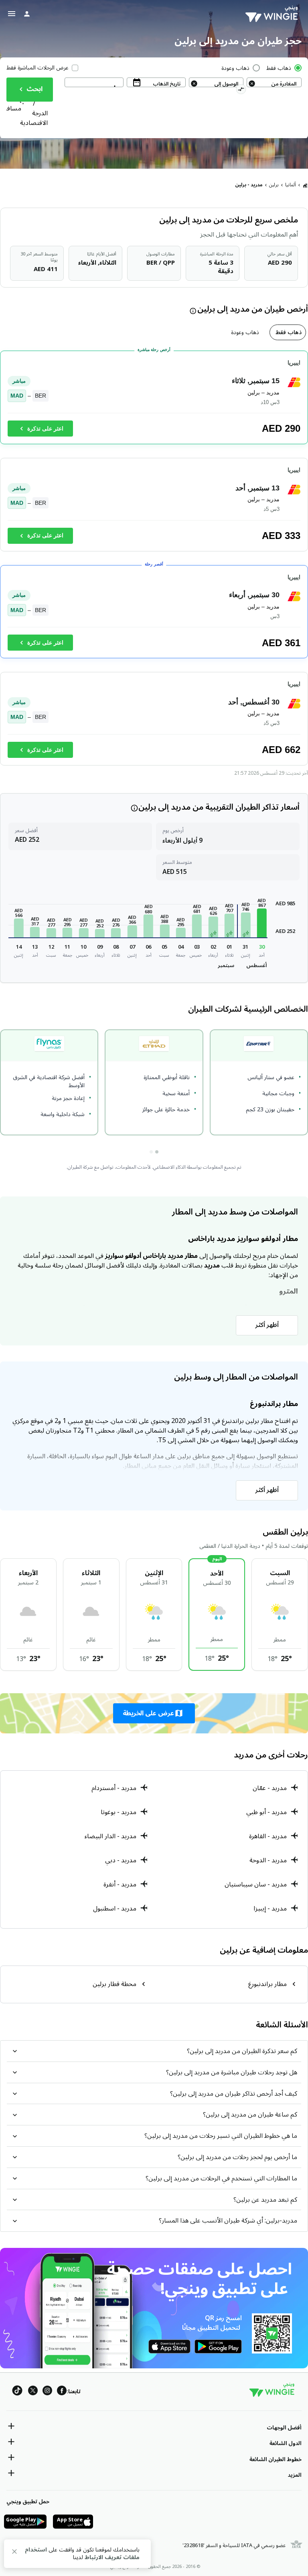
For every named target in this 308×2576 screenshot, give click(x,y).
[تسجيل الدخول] (27, 14)
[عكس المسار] (241, 90)
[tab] (288, 332)
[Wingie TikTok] (17, 2392)
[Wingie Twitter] (33, 2392)
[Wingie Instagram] (47, 2392)
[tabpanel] (154, 562)
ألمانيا (291, 185)
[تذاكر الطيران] (305, 185)
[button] (262, 923)
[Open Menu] (12, 14)
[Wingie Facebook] (62, 2392)
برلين (274, 185)
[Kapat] (14, 2553)
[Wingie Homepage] (274, 14)
